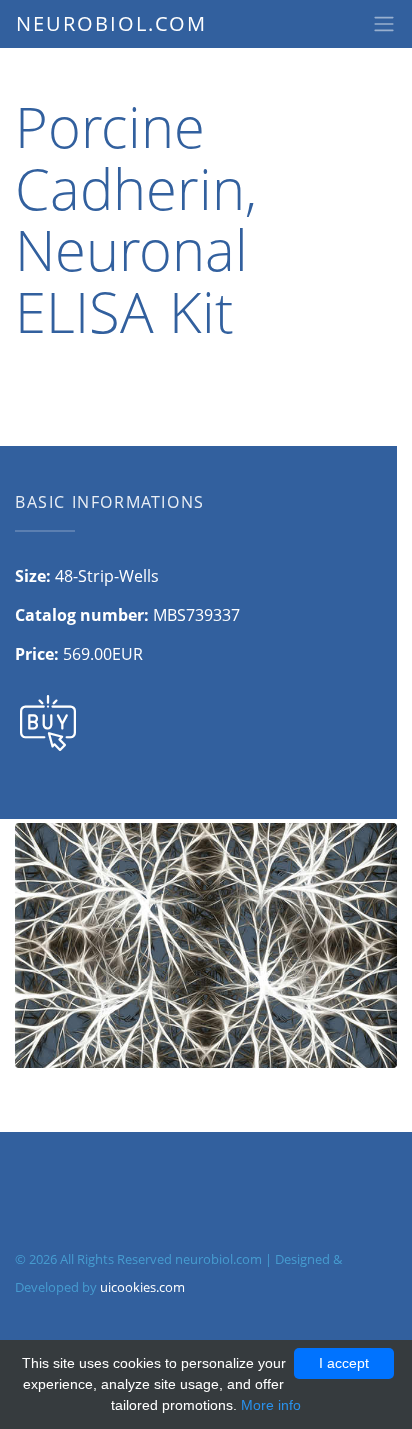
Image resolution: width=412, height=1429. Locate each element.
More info (271, 1405)
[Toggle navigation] (384, 24)
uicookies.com (142, 1287)
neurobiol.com (111, 23)
